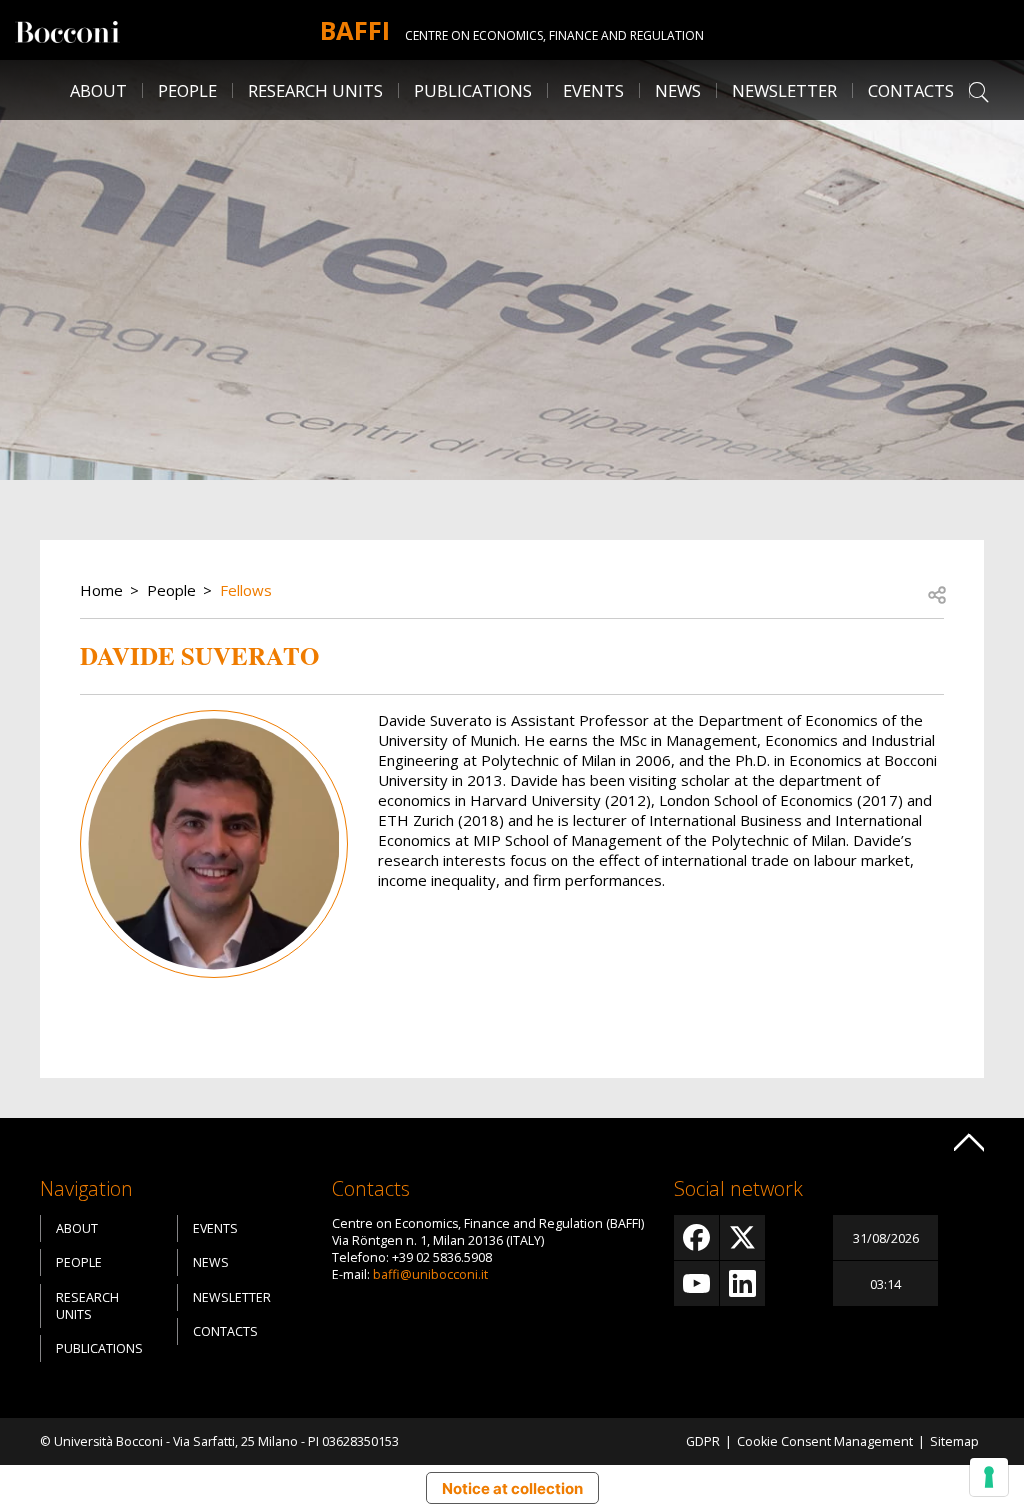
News (678, 90)
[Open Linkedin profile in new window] (742, 1283)
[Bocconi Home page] (67, 30)
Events (593, 90)
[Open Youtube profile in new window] (696, 1283)
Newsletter (784, 90)
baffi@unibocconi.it (430, 1274)
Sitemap (954, 1441)
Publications (99, 1348)
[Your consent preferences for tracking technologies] (989, 1477)
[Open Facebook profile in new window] (696, 1237)
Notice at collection (512, 1488)
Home (101, 590)
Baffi (355, 30)
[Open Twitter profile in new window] (742, 1237)
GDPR (703, 1441)
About (98, 90)
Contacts (911, 90)
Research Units (87, 1306)
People (171, 590)
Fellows (246, 590)
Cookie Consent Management (825, 1441)
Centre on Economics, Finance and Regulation (554, 35)
